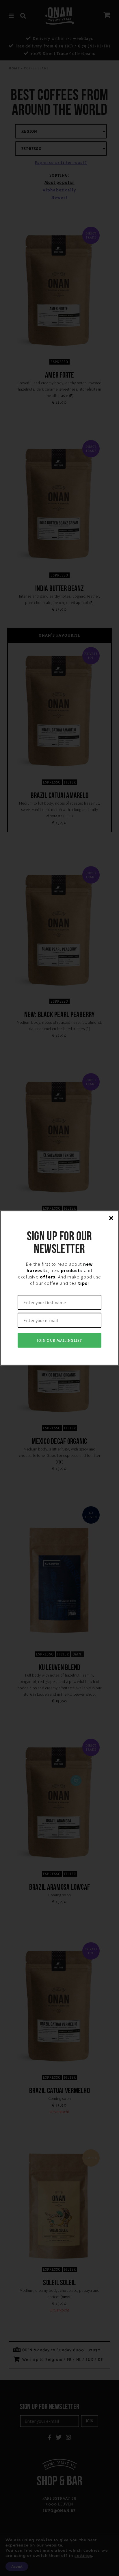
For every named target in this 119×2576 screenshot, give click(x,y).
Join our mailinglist (60, 1340)
